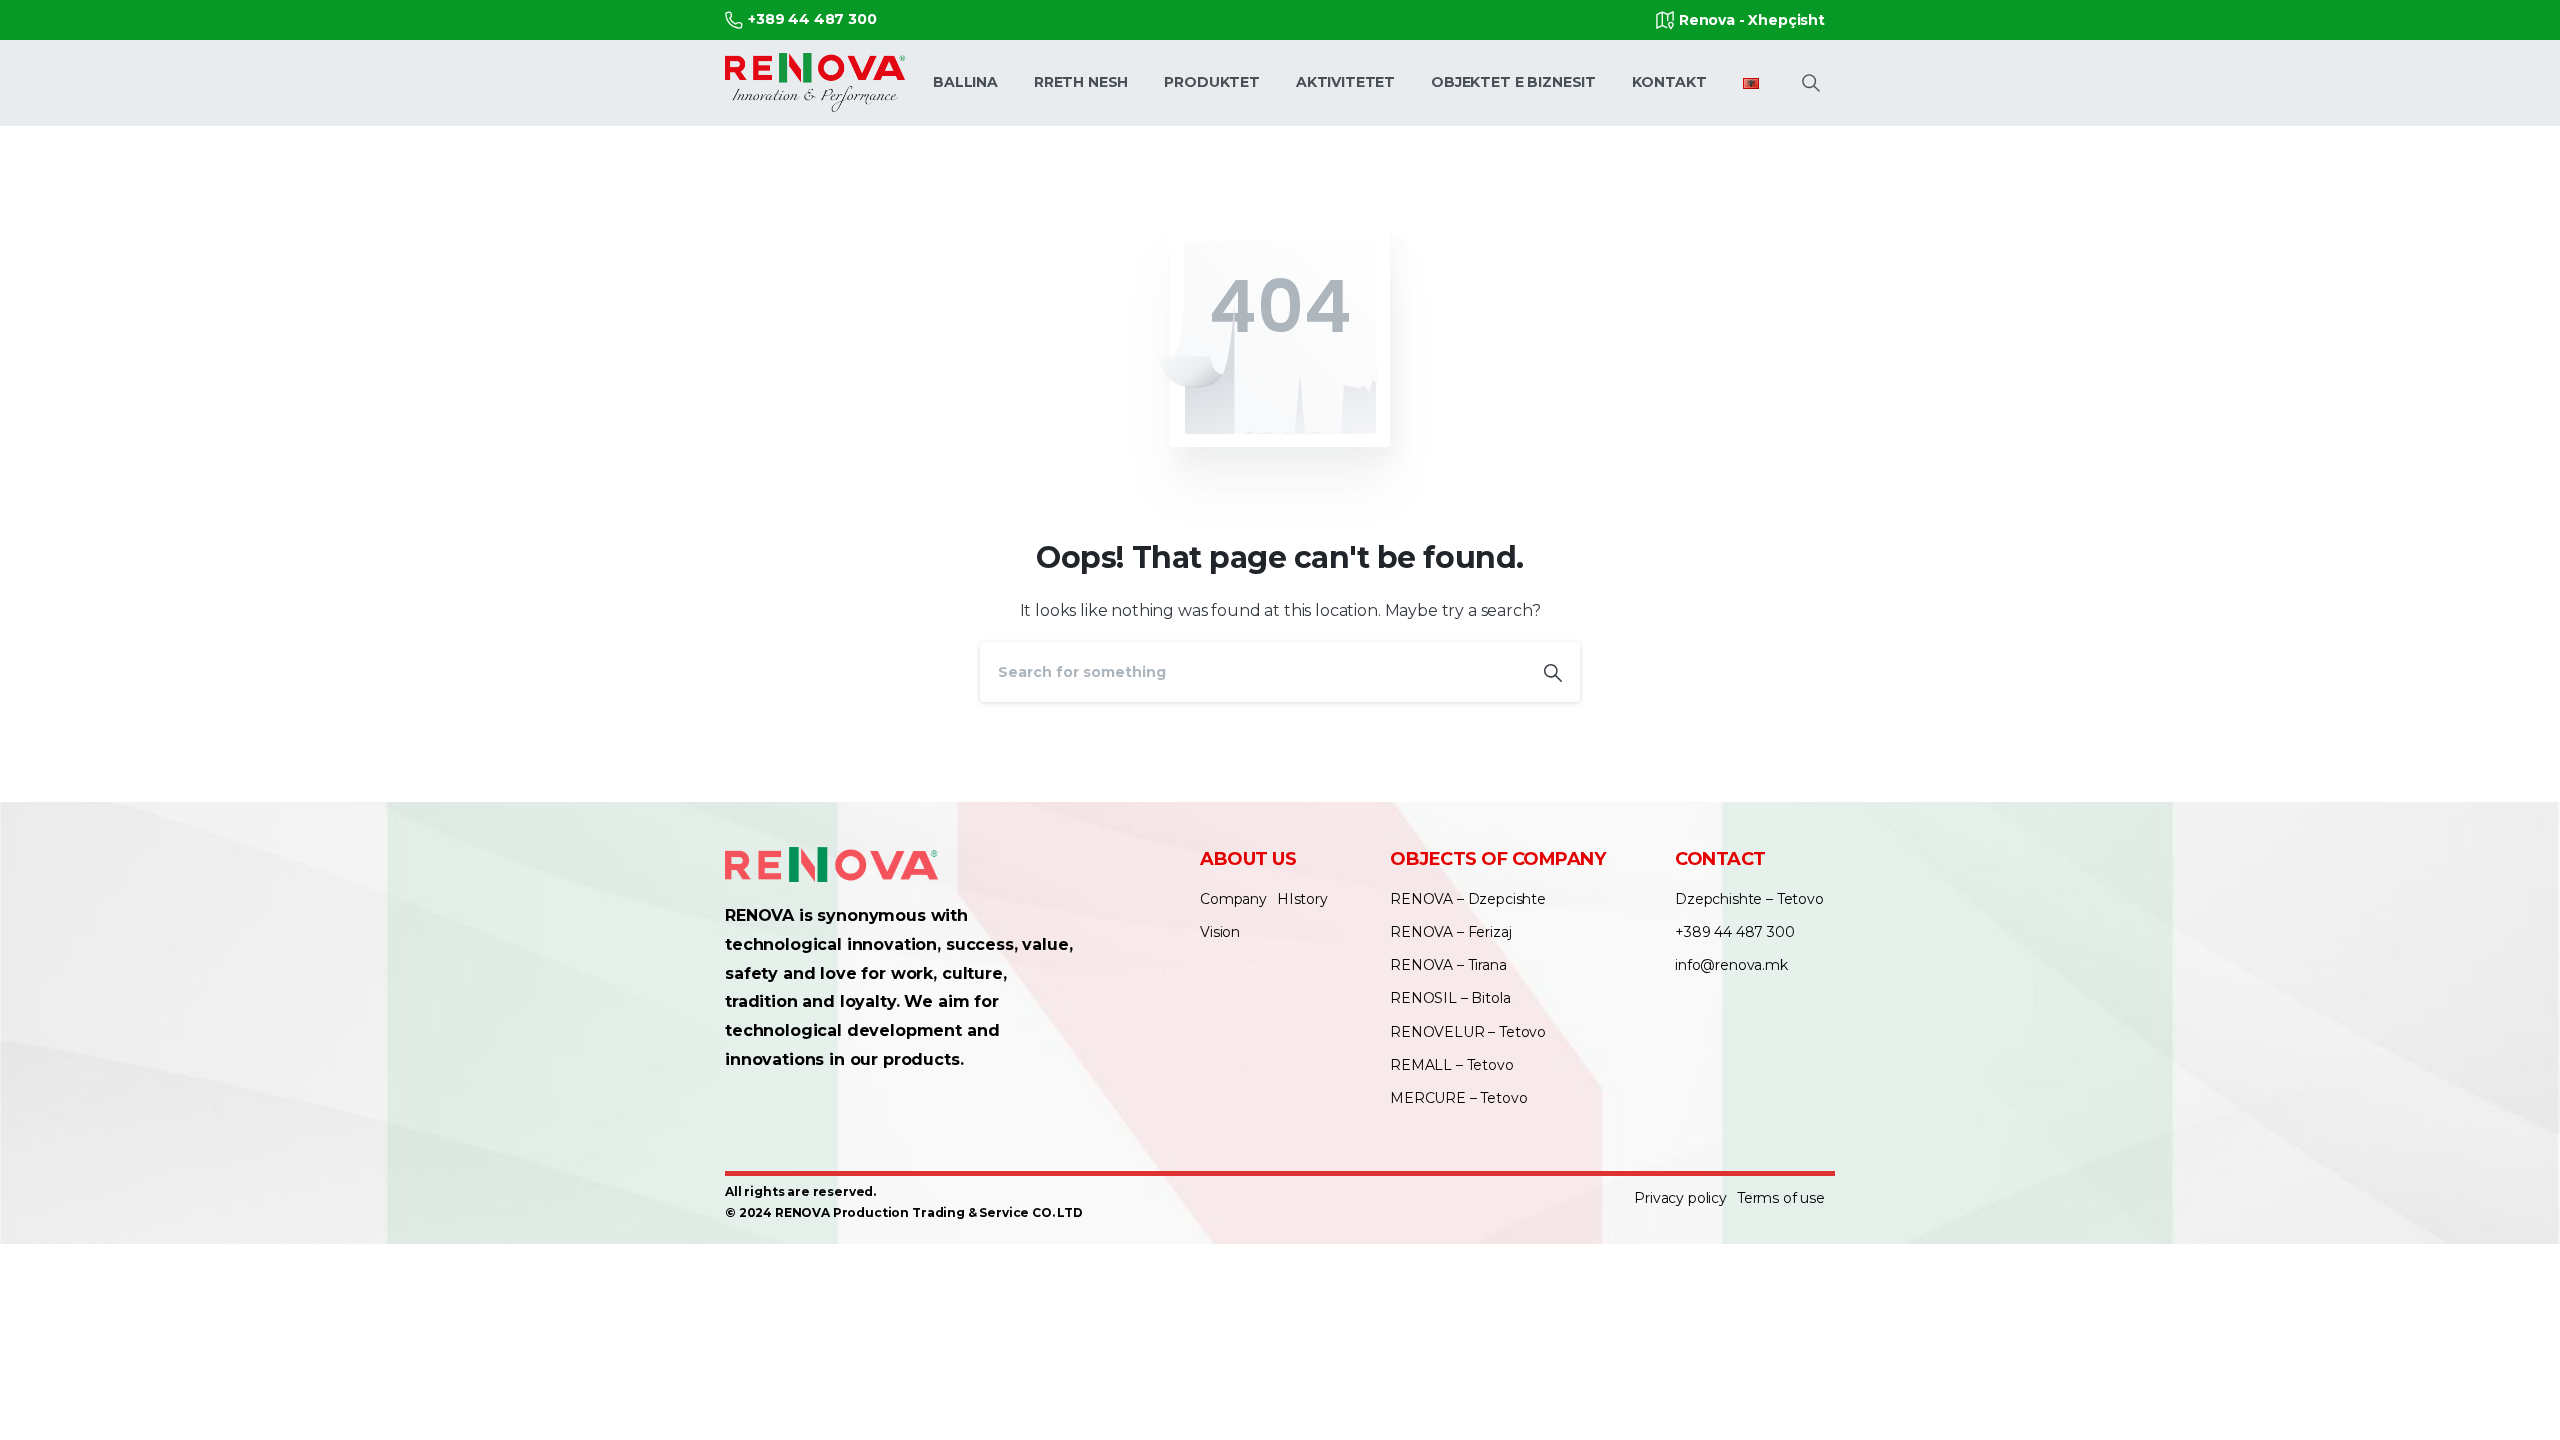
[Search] (1553, 672)
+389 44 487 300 (812, 19)
